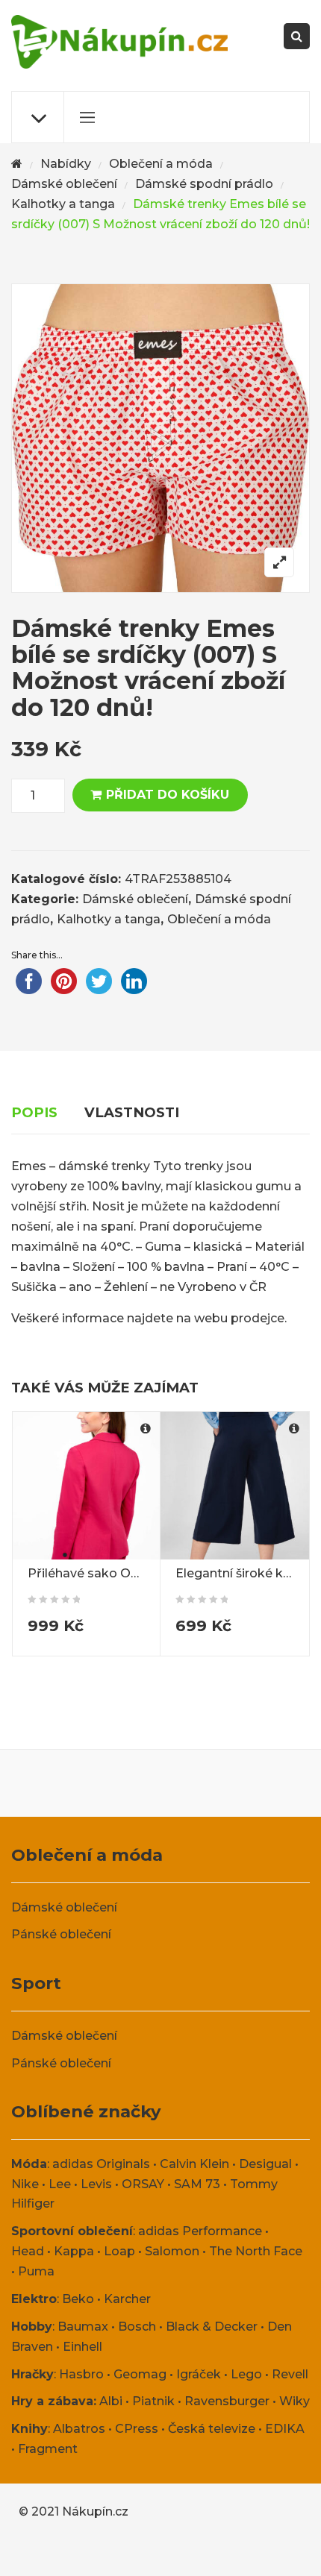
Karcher (127, 2299)
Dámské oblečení (64, 184)
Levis (96, 2184)
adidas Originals (101, 2164)
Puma (36, 2271)
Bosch (137, 2327)
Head (28, 2251)
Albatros (79, 2429)
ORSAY (143, 2184)
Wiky (294, 2401)
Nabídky (66, 164)
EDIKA (285, 2429)
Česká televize (212, 2429)
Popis (34, 1112)
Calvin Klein (194, 2164)
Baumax (83, 2327)
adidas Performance (200, 2231)
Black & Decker (212, 2327)
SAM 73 (197, 2184)
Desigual (265, 2164)
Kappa (74, 2251)
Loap (119, 2251)
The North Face (256, 2251)
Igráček (199, 2374)
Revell (290, 2374)
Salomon (172, 2251)
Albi (111, 2401)
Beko (78, 2299)
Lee (60, 2184)
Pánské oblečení (61, 1934)
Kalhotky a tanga (63, 204)
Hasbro (81, 2374)
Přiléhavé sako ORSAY (95, 1573)
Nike (25, 2184)
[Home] (17, 164)
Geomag (140, 2374)
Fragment (48, 2449)
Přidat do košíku (168, 795)
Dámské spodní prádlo (204, 184)
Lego (246, 2374)
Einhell (82, 2347)
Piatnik (153, 2401)
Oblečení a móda (161, 164)
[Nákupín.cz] (119, 42)
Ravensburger (227, 2401)
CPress (137, 2429)
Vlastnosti (132, 1112)
